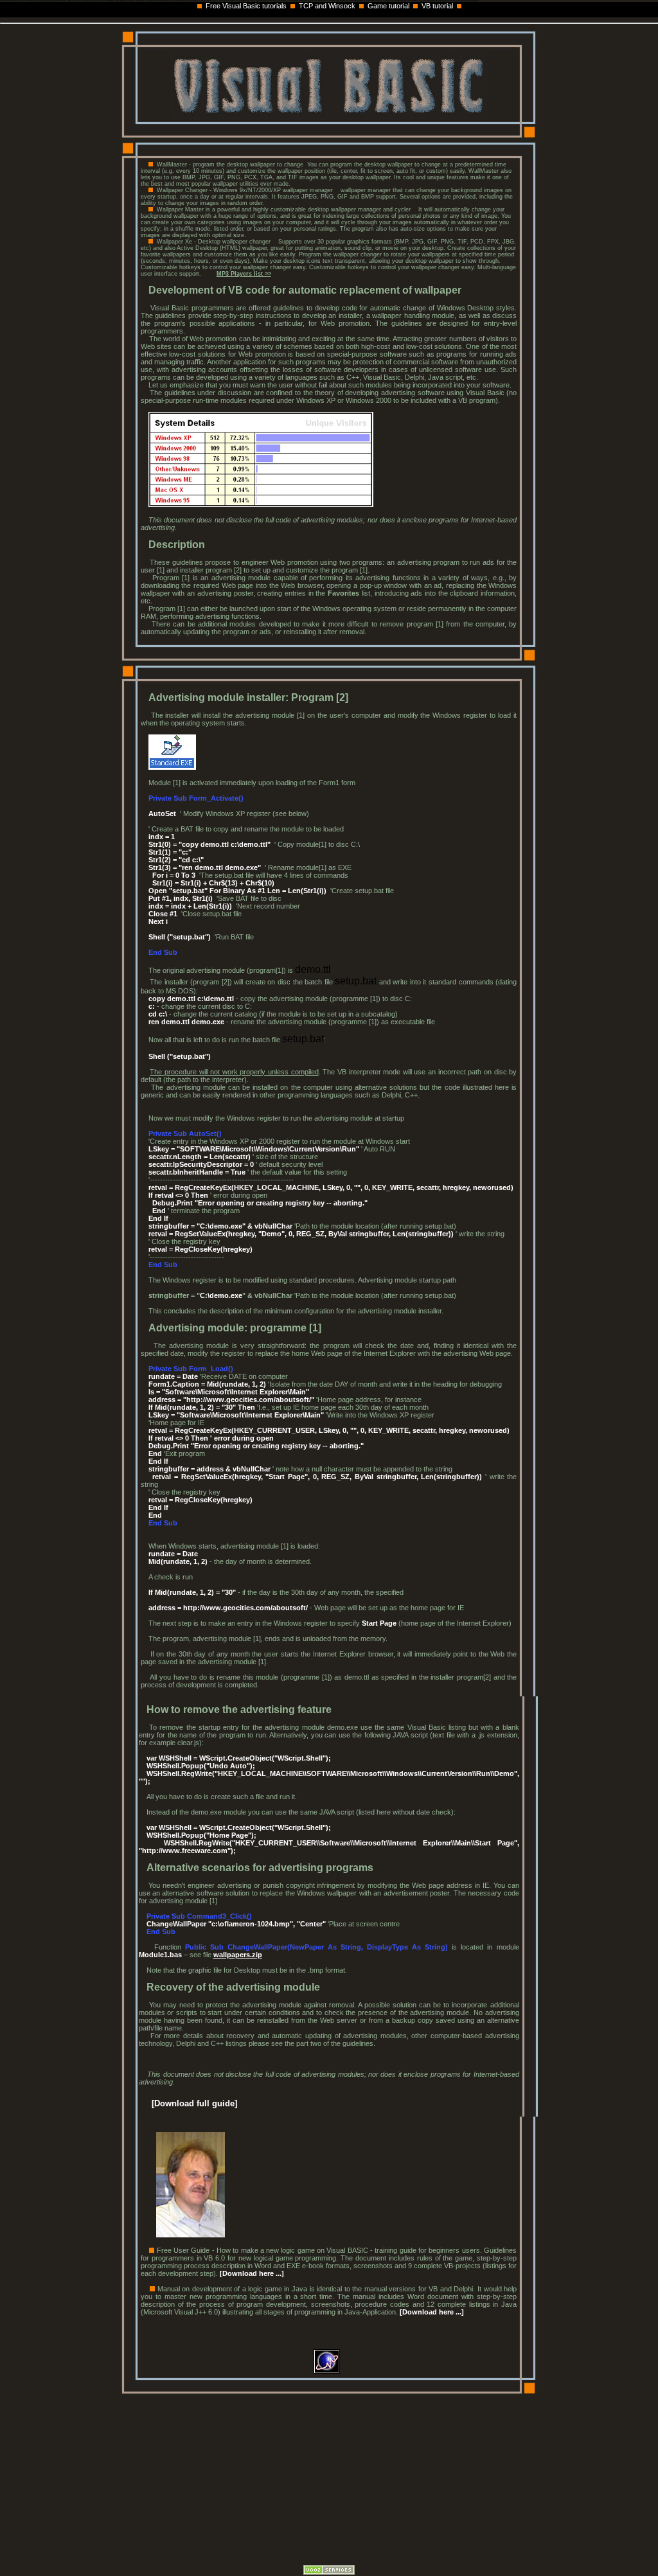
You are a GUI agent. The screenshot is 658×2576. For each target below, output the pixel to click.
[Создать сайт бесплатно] (329, 2572)
